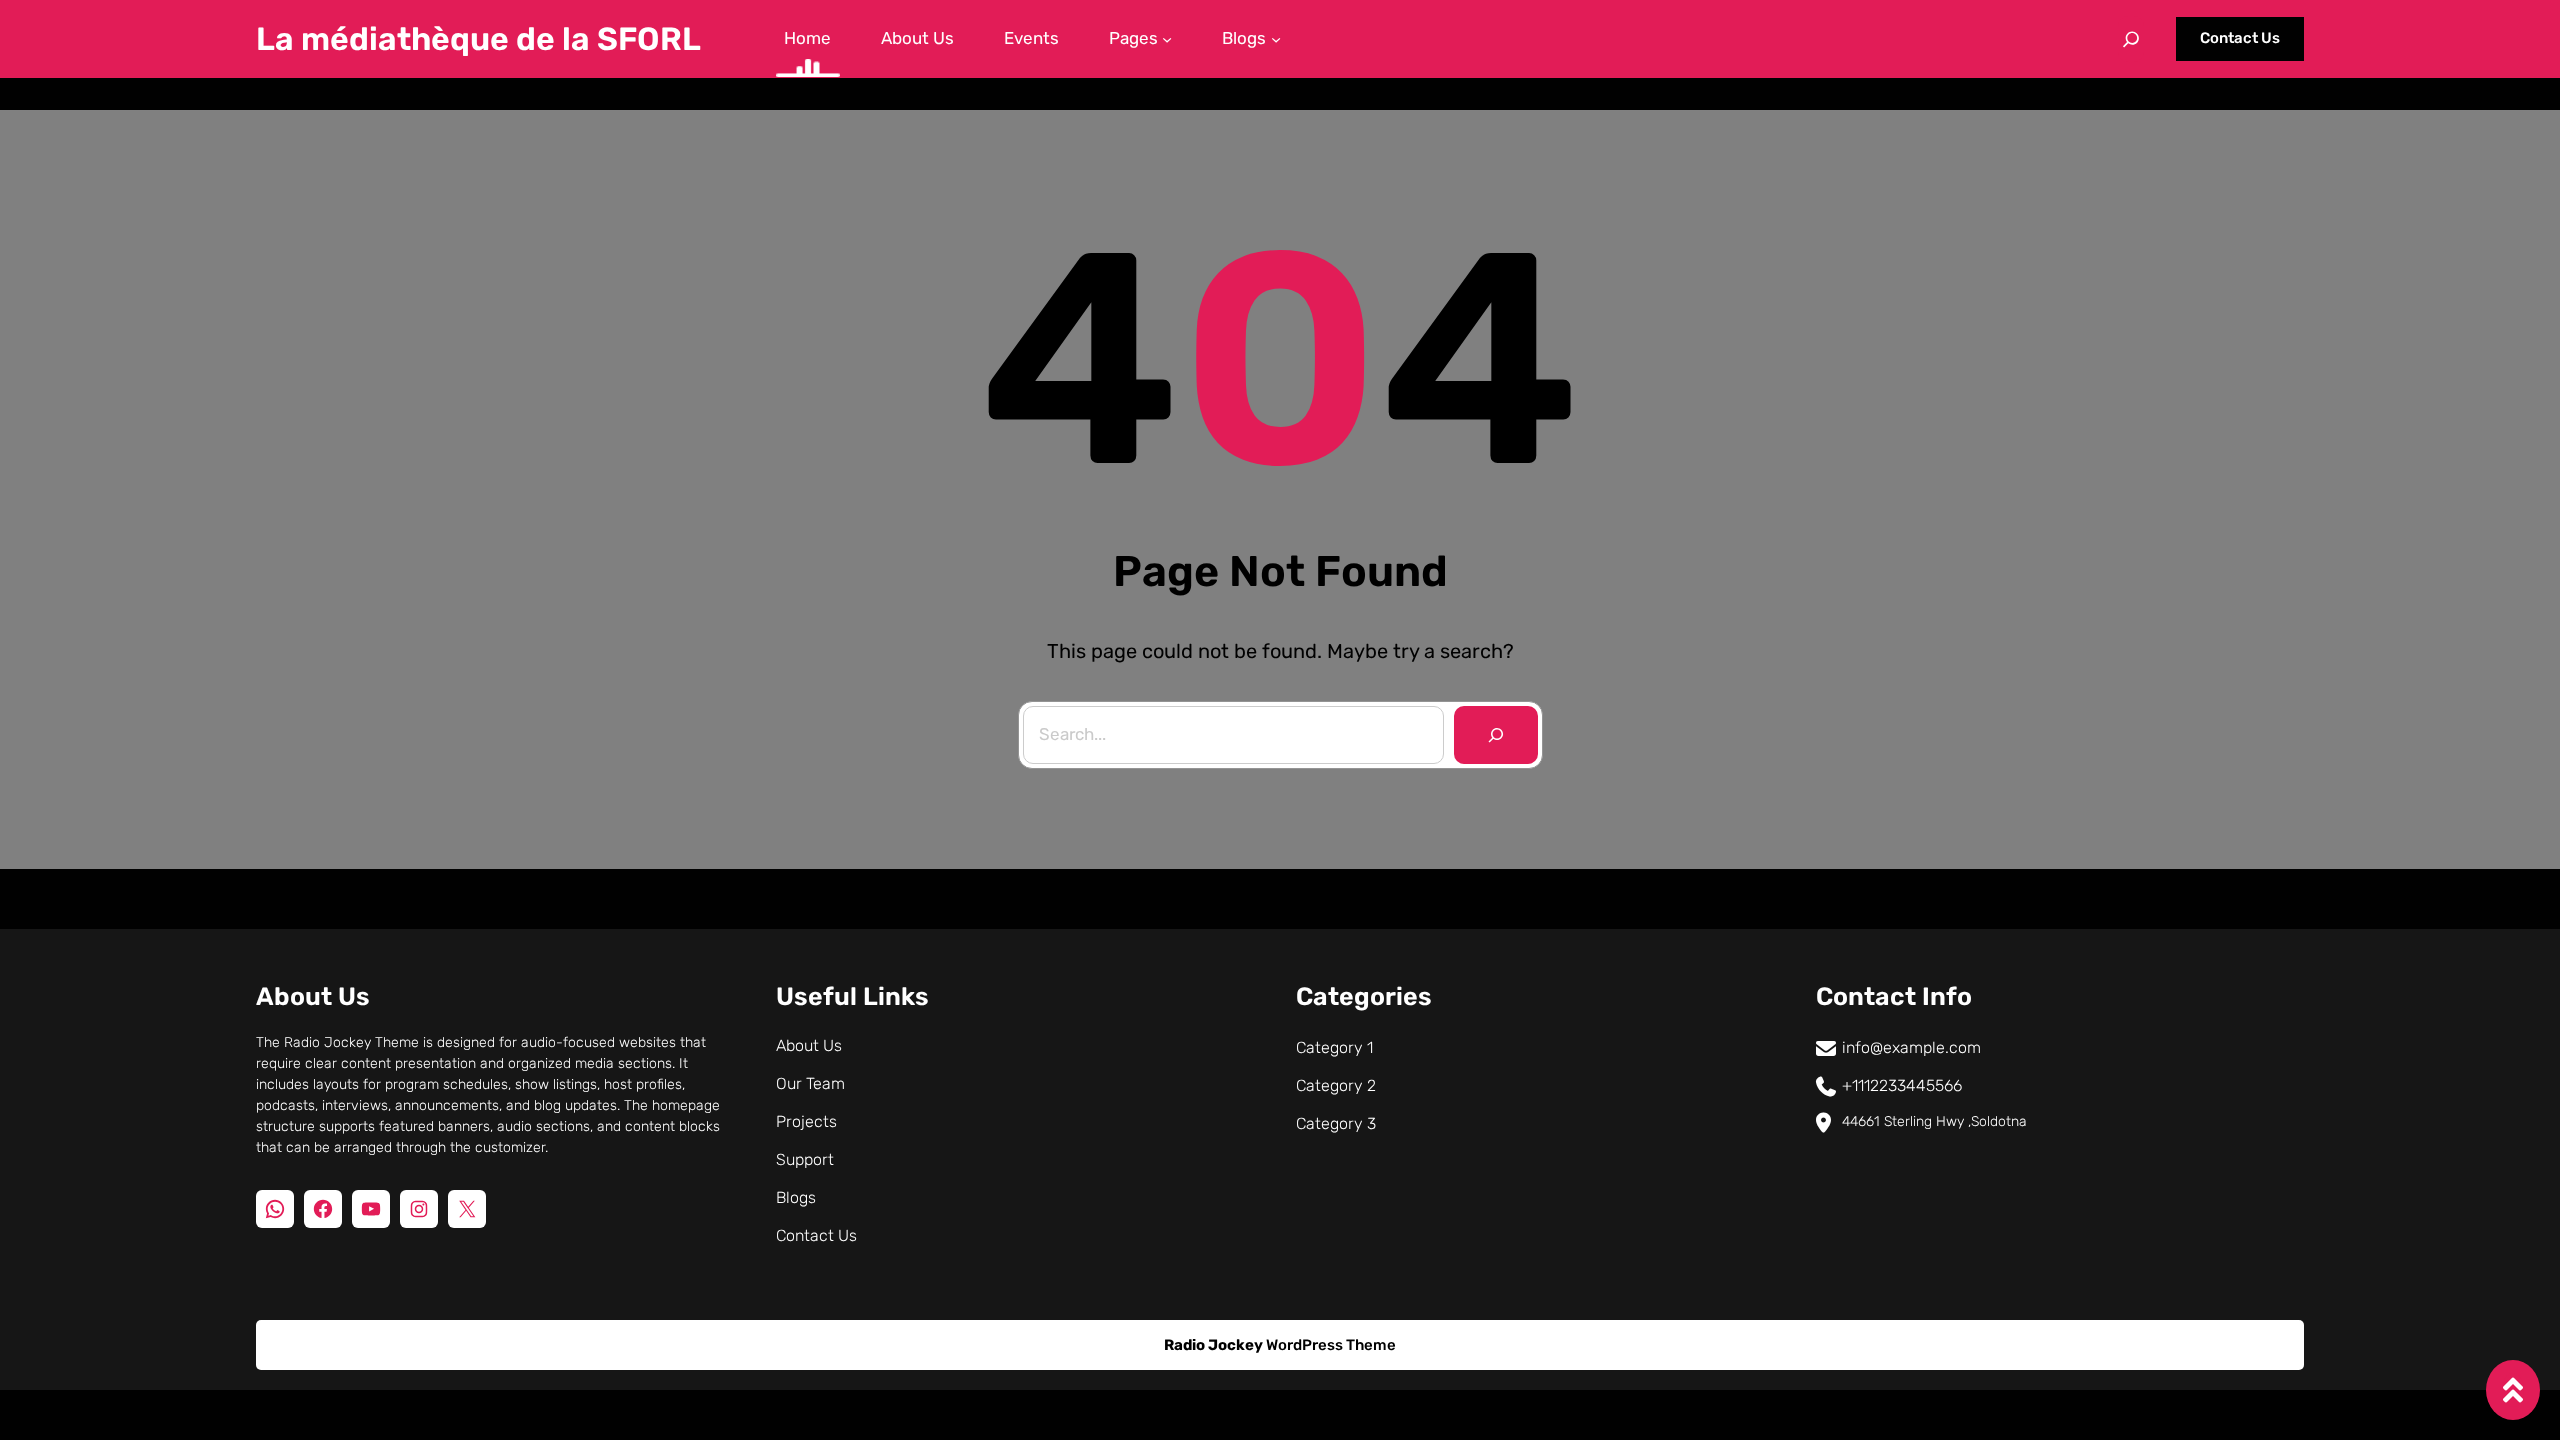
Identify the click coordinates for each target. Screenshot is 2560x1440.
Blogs (796, 1197)
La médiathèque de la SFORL (478, 39)
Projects (806, 1121)
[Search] (1496, 735)
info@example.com (1911, 1047)
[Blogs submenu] (1276, 39)
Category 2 (1336, 1085)
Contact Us (2240, 38)
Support (805, 1159)
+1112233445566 (1902, 1085)
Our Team (810, 1083)
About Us (809, 1045)
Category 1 (1334, 1047)
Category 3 (1336, 1123)
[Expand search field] (2131, 39)
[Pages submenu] (1167, 39)
